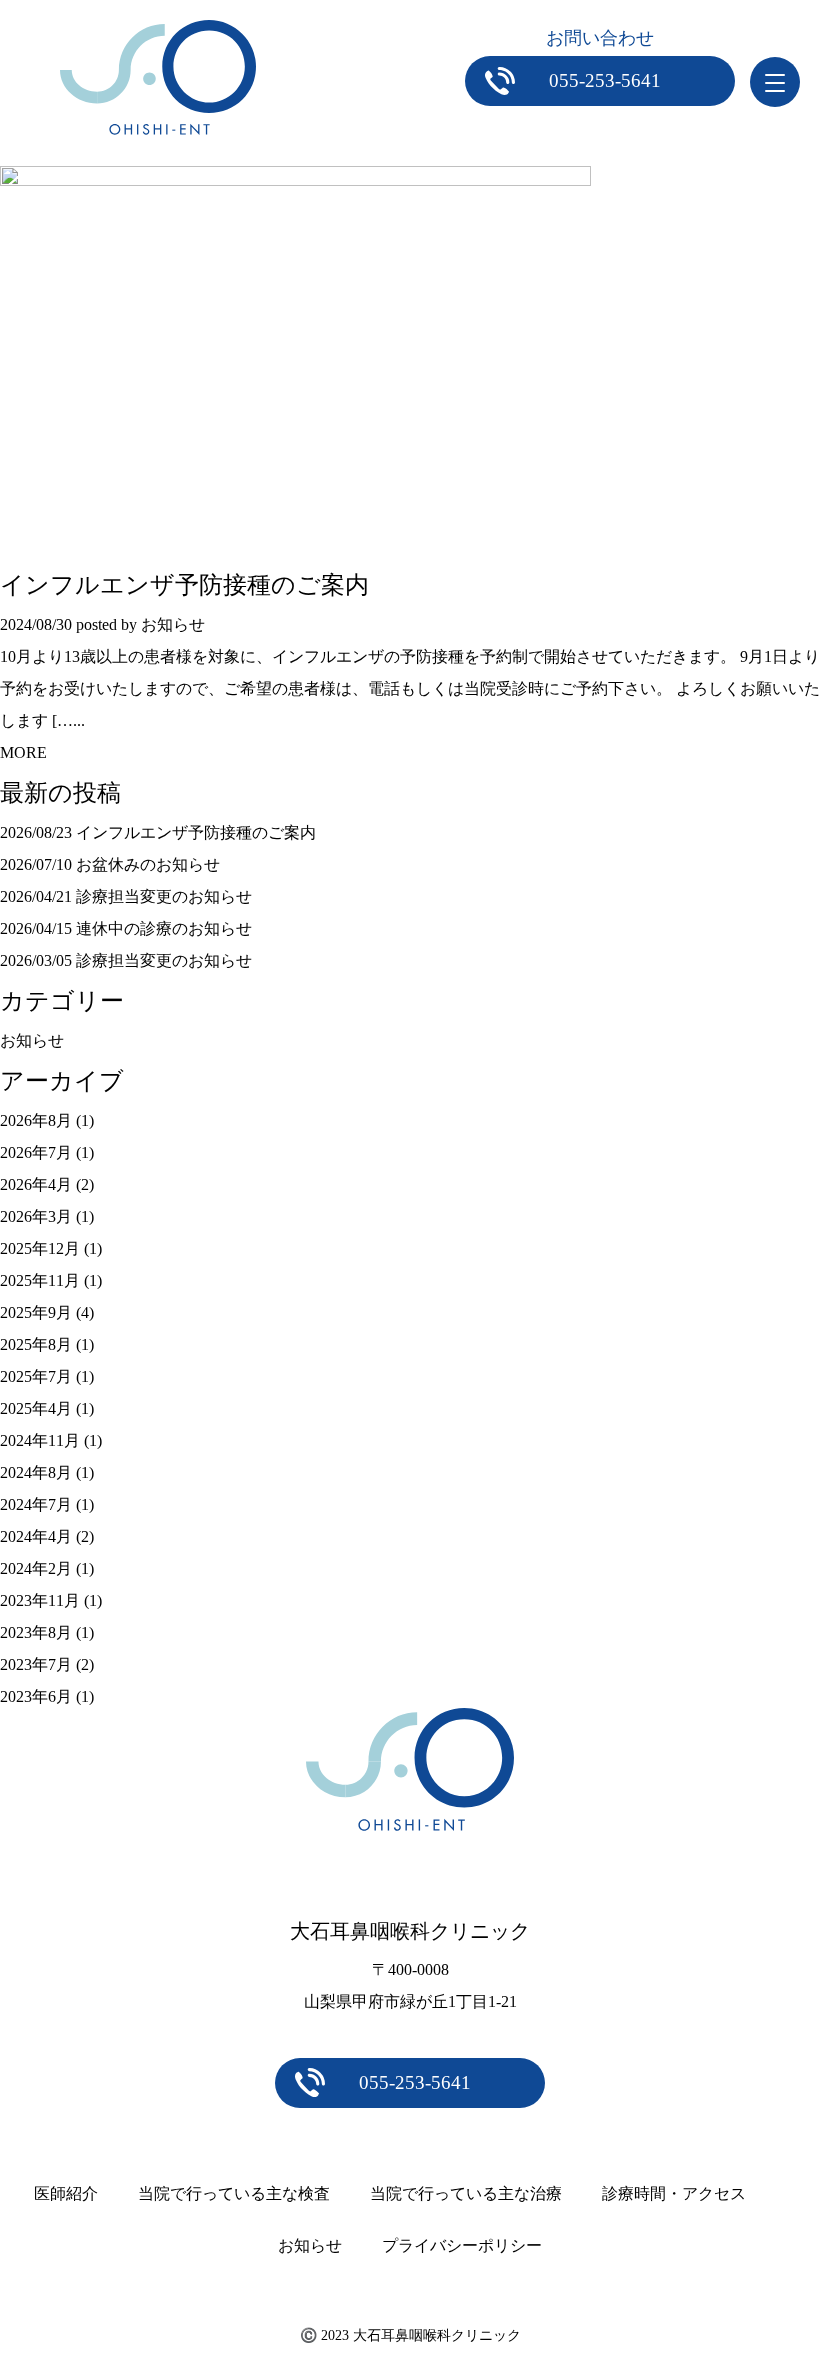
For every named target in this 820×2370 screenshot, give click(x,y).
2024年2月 (36, 1568)
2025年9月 (36, 1312)
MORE (23, 752)
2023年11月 (40, 1600)
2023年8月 (36, 1632)
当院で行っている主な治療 (466, 2193)
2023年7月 (36, 1664)
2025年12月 (40, 1248)
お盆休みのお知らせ (148, 864)
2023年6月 (36, 1696)
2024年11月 (40, 1440)
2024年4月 (36, 1536)
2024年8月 (36, 1472)
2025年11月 (40, 1280)
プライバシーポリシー (462, 2245)
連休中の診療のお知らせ (164, 928)
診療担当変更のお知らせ (164, 896)
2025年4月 (36, 1408)
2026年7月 (36, 1152)
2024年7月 (36, 1504)
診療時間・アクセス (674, 2193)
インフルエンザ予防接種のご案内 (184, 585)
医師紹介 (66, 2193)
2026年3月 (36, 1216)
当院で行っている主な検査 (234, 2193)
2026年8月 (36, 1120)
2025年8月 (36, 1344)
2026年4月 (36, 1184)
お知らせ (32, 1040)
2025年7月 (36, 1376)
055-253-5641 (605, 80)
